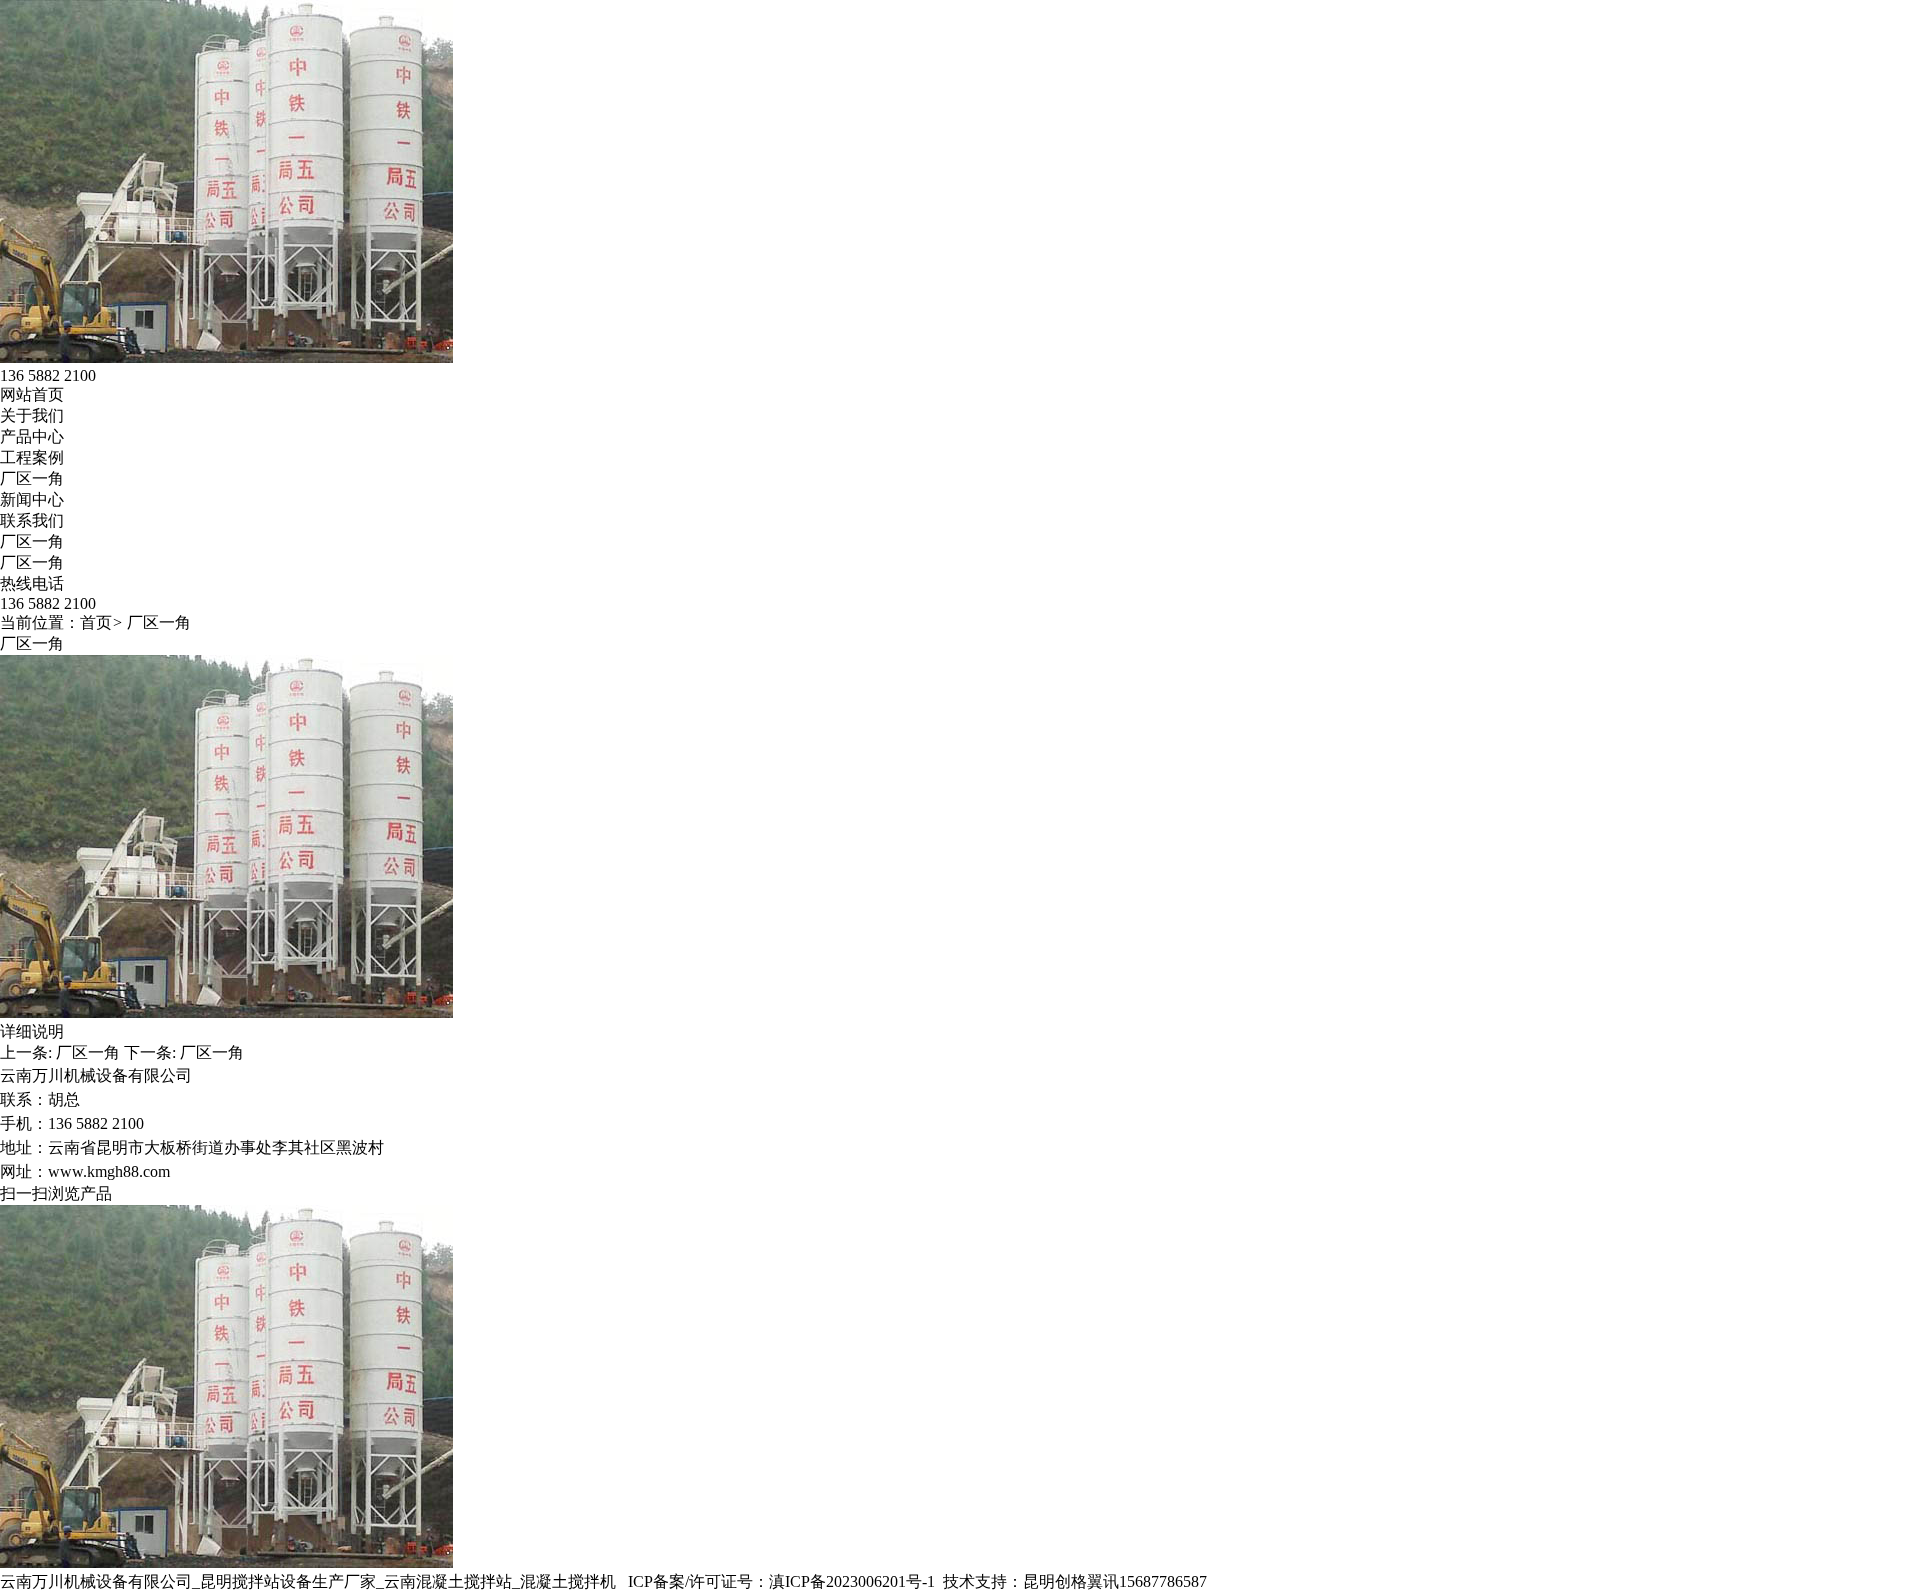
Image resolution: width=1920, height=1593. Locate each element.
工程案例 (32, 457)
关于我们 (32, 415)
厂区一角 (32, 478)
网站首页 (32, 394)
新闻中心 (32, 499)
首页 (96, 622)
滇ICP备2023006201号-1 (852, 1581)
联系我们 (32, 520)
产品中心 (32, 436)
